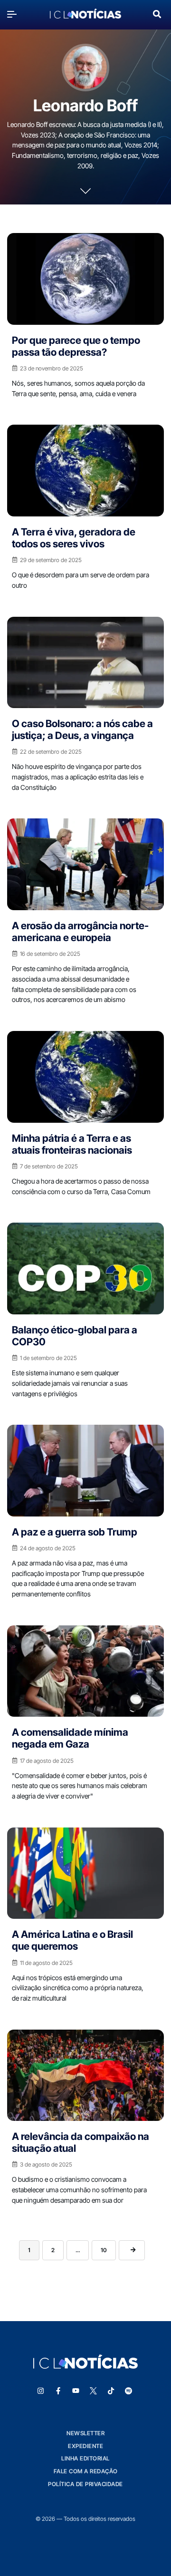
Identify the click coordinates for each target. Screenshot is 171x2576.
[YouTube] (76, 2391)
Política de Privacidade (85, 2484)
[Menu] (14, 14)
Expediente (85, 2446)
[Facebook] (58, 2391)
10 (104, 2250)
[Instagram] (41, 2391)
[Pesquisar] (157, 13)
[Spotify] (129, 2391)
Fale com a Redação (86, 2471)
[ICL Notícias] (85, 14)
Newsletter (85, 2433)
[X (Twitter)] (94, 2391)
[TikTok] (111, 2391)
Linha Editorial (85, 2458)
